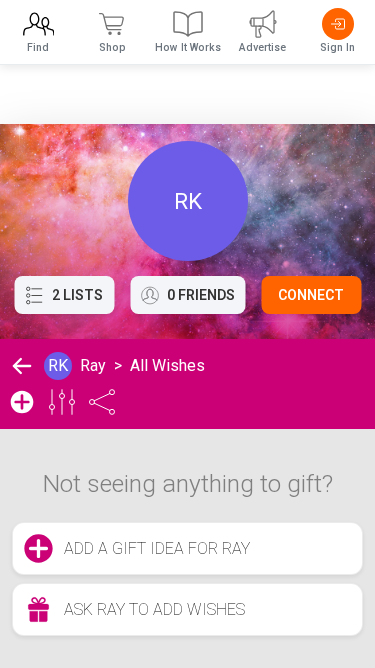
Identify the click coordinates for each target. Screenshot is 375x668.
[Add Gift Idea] (22, 402)
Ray (93, 365)
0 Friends (201, 295)
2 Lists (77, 295)
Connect (311, 295)
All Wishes (167, 365)
